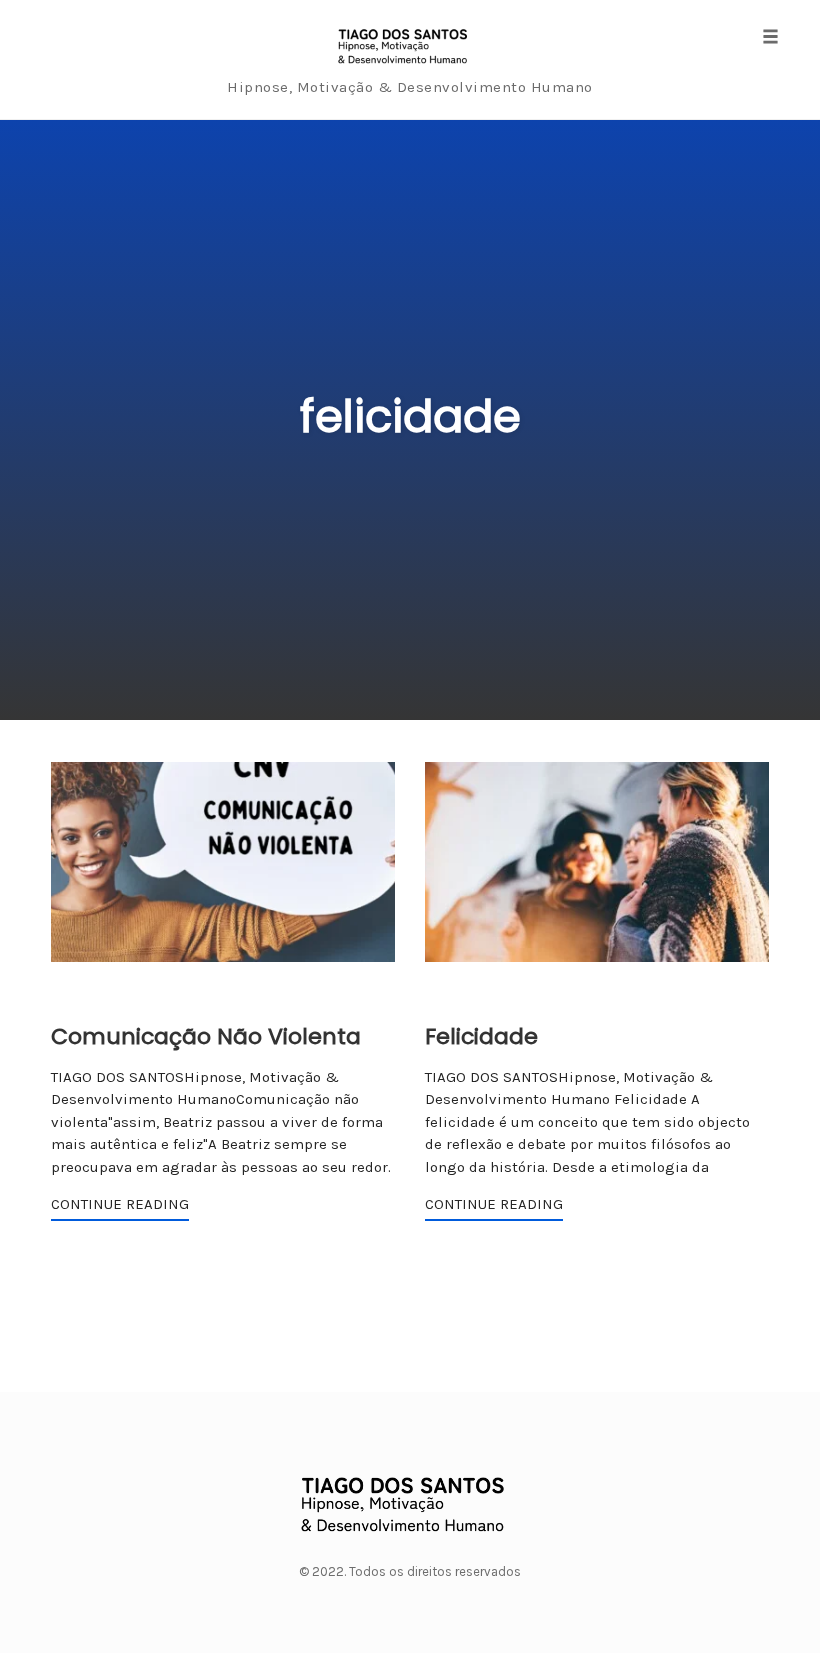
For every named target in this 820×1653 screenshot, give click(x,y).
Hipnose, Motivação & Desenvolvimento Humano (410, 87)
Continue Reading (120, 1204)
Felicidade (481, 1036)
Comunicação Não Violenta (206, 1036)
